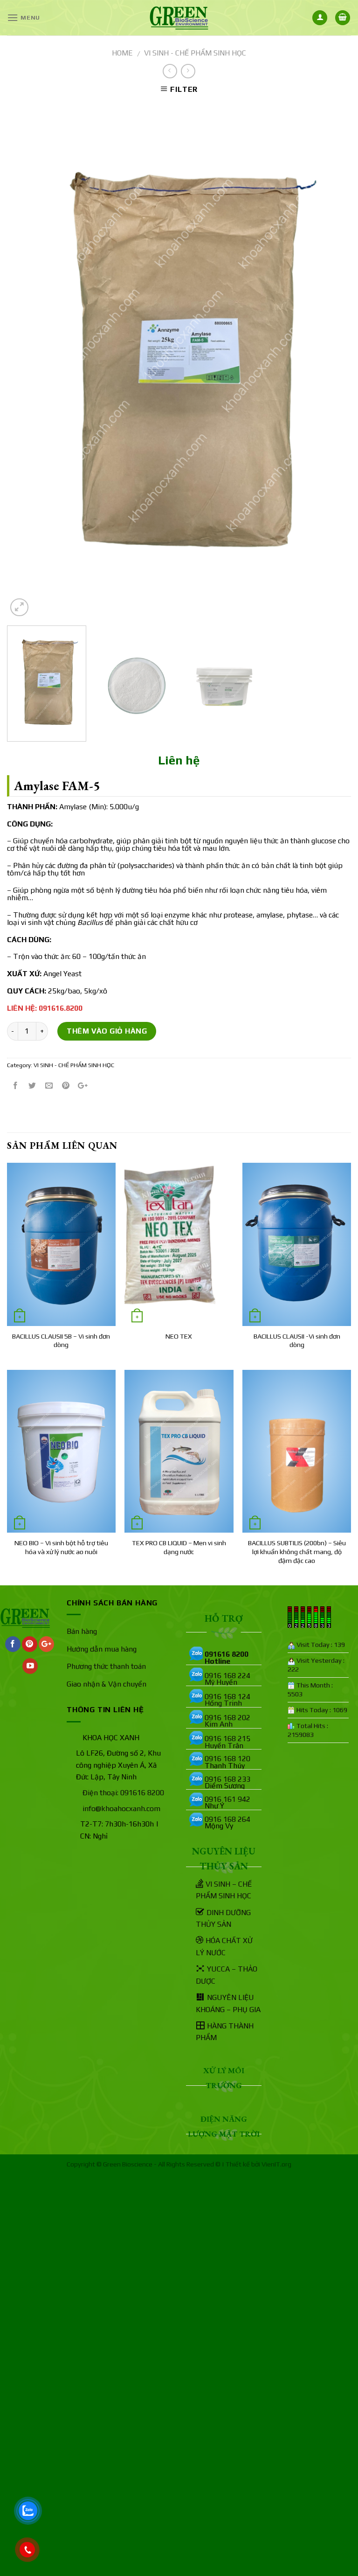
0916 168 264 (227, 1819)
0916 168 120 (227, 1759)
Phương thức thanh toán (106, 1666)
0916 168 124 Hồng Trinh (227, 1700)
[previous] (26, 360)
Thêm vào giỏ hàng (107, 1031)
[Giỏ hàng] (343, 18)
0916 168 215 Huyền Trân (227, 1742)
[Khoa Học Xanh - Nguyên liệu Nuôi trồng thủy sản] (179, 18)
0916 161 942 (227, 1799)
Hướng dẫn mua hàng (102, 1649)
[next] (332, 360)
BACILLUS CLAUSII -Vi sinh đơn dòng (297, 1341)
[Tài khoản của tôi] (320, 18)
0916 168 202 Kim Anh (227, 1721)
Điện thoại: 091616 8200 (123, 1793)
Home (122, 53)
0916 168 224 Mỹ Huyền (227, 1679)
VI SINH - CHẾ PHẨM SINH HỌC (195, 53)
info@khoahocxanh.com (121, 1809)
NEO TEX (179, 1336)
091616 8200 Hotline (227, 1657)
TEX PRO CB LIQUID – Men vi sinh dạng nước (179, 1547)
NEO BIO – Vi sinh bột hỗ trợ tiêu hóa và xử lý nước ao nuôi (61, 1547)
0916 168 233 (227, 1779)
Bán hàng (82, 1631)
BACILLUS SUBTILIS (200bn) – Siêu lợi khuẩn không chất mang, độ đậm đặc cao (297, 1552)
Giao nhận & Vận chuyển (107, 1684)
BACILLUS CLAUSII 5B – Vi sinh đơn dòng (61, 1341)
